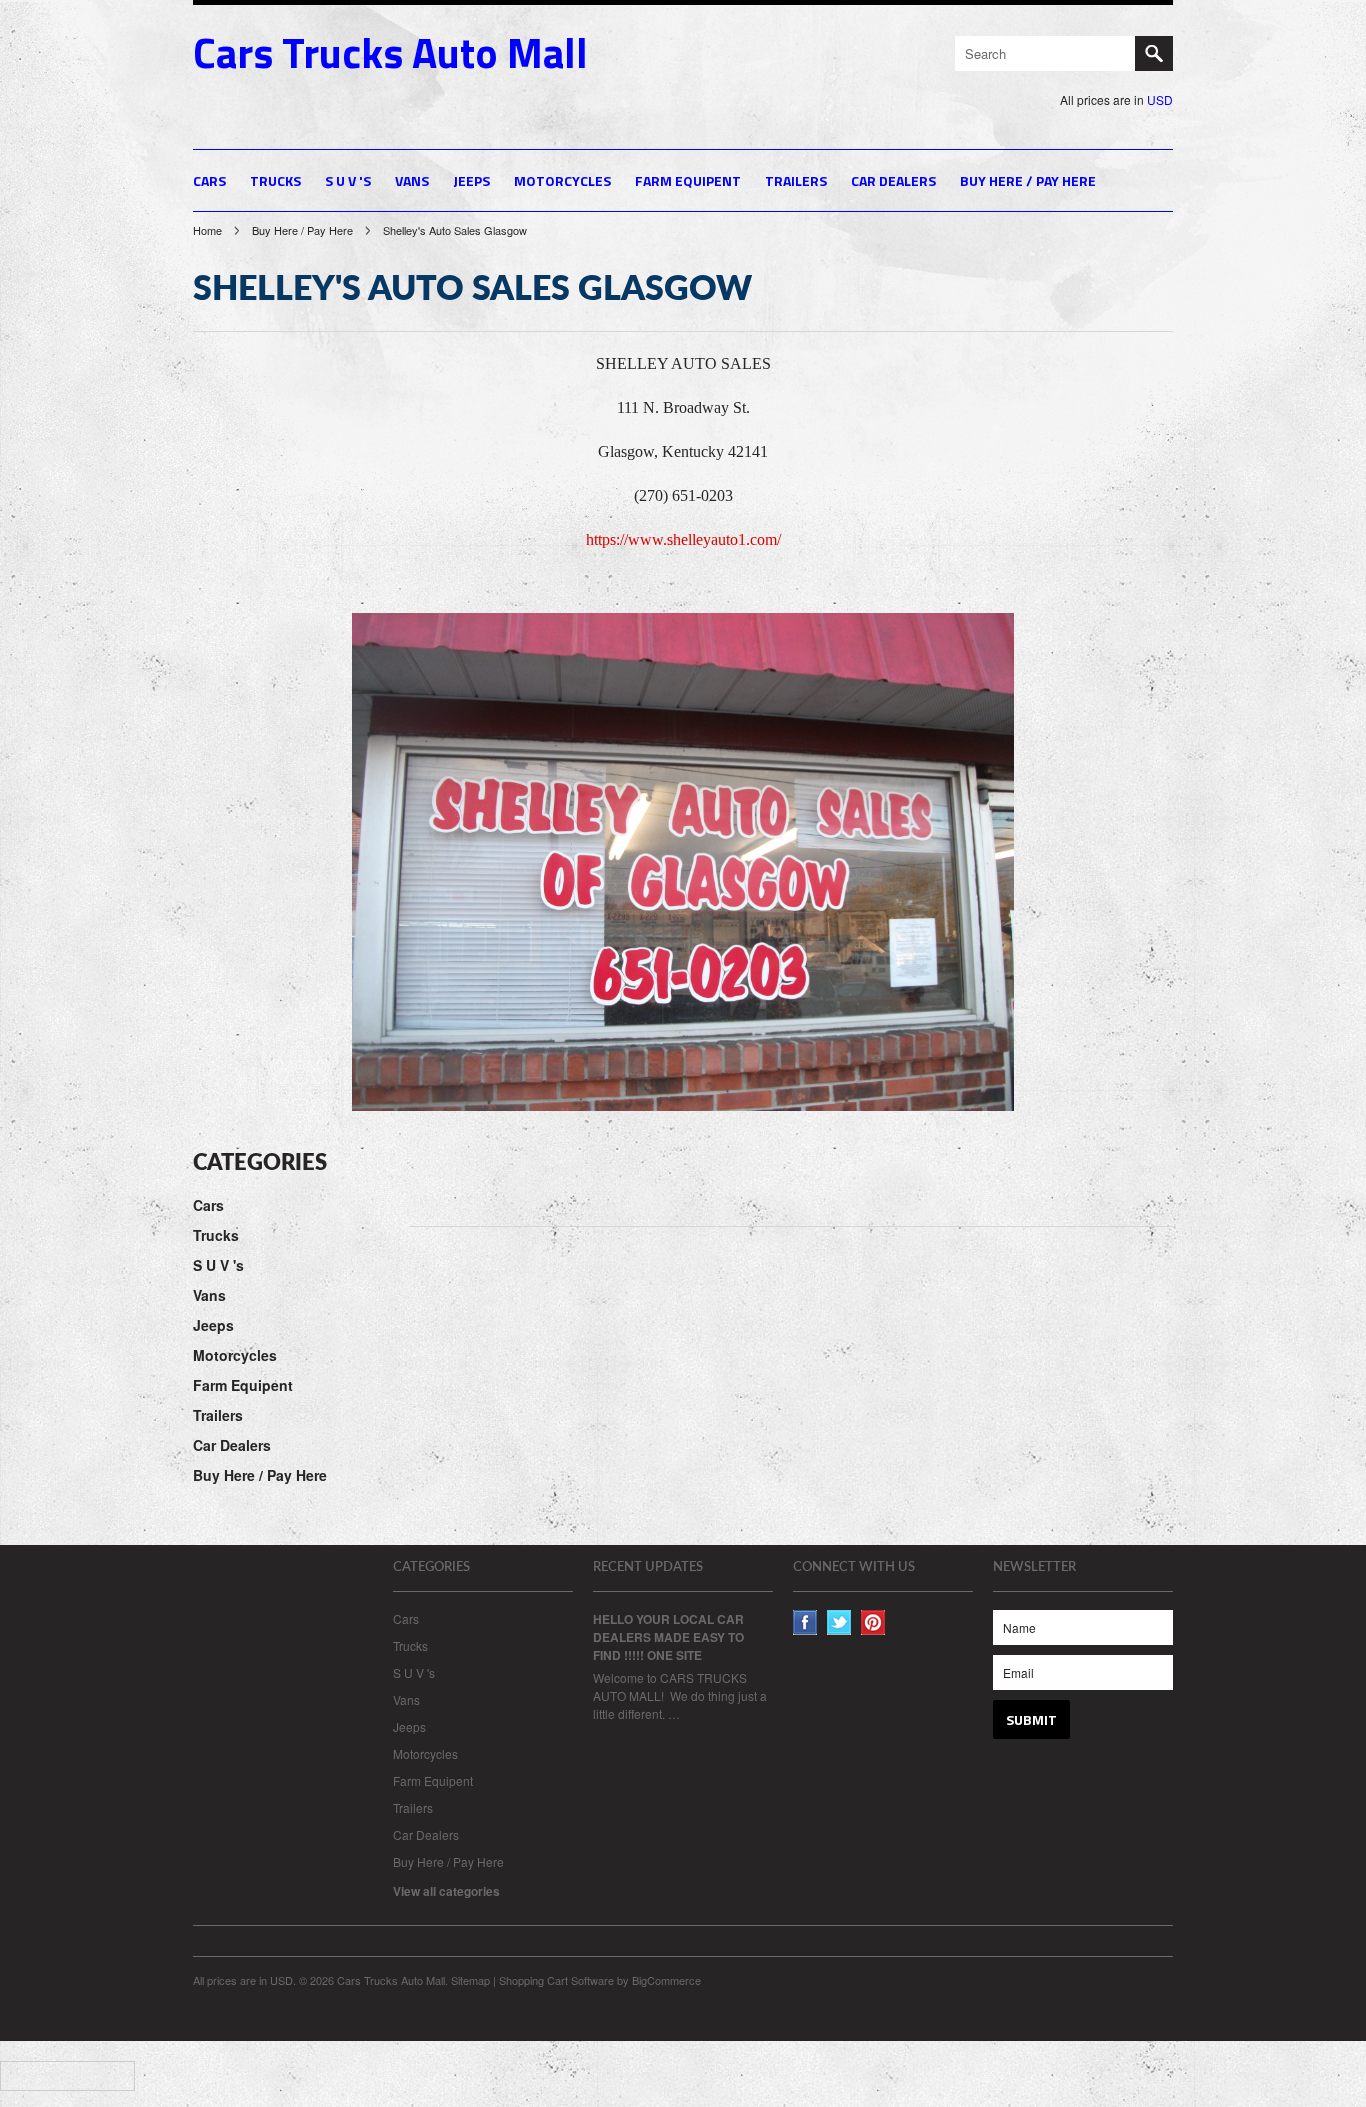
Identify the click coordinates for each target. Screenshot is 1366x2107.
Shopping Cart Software (556, 1980)
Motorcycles (562, 180)
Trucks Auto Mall (390, 52)
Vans (412, 180)
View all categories (446, 1891)
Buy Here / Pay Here (1028, 180)
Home (207, 230)
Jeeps (471, 180)
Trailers (796, 180)
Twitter (839, 1622)
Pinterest (873, 1622)
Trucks (275, 180)
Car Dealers (893, 180)
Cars (209, 180)
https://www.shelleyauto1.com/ (683, 539)
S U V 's (348, 180)
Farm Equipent (688, 180)
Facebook (805, 1622)
